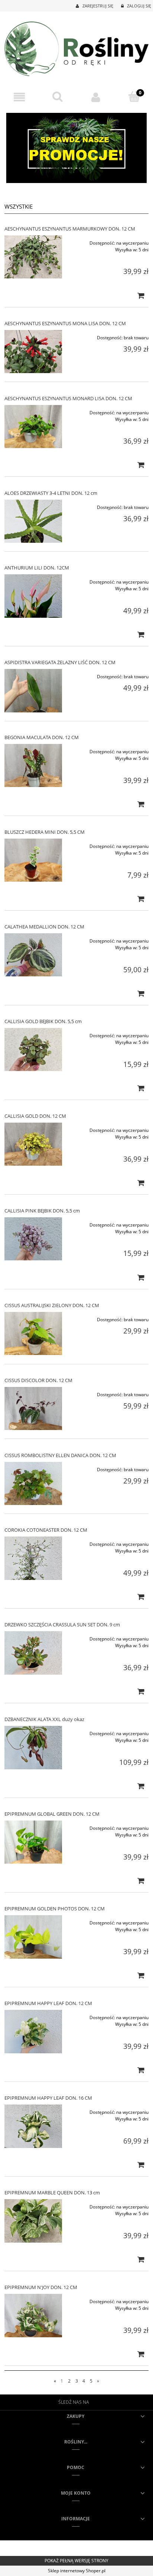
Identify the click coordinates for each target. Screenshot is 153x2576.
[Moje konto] (96, 97)
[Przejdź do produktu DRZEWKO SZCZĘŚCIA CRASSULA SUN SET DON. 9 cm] (33, 1653)
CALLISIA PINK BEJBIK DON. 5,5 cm (42, 1211)
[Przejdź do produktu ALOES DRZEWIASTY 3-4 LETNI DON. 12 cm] (33, 521)
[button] (19, 97)
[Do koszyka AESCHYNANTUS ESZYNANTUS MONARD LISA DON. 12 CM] (141, 465)
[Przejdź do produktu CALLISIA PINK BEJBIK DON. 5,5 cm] (33, 1239)
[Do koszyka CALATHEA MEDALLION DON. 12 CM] (141, 993)
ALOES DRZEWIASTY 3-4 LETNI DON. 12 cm (51, 493)
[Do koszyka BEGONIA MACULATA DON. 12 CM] (141, 804)
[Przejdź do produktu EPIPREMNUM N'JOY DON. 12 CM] (33, 2315)
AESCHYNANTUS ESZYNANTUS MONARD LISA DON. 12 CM (68, 398)
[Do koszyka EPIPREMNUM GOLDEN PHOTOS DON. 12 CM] (141, 1975)
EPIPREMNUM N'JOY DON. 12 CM (41, 2287)
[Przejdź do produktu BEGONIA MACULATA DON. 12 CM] (33, 765)
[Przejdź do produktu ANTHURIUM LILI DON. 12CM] (33, 596)
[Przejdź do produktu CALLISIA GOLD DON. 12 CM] (33, 1144)
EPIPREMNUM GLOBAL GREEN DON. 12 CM (52, 1814)
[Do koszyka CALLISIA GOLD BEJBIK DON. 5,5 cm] (141, 1088)
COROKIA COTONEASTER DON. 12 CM (46, 1530)
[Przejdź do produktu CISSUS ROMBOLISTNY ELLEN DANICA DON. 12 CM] (33, 1483)
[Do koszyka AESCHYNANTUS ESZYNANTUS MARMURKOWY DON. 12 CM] (141, 296)
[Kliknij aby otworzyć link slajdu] (76, 148)
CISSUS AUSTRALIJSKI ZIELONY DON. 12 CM (52, 1305)
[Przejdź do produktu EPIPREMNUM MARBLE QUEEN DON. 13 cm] (33, 2221)
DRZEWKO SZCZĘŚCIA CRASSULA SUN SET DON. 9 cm (62, 1625)
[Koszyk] (134, 97)
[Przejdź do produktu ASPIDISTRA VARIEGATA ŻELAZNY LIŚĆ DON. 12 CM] (33, 690)
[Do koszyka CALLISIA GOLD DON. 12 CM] (141, 1183)
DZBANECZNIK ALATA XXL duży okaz (44, 1719)
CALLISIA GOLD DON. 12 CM (35, 1116)
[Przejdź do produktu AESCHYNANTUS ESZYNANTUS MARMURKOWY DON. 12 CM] (33, 257)
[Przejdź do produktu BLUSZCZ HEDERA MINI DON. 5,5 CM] (33, 860)
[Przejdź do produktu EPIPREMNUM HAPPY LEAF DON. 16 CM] (33, 2126)
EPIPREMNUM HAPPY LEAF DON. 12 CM (48, 2003)
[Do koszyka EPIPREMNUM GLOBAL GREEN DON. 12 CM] (141, 1881)
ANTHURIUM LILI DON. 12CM (37, 568)
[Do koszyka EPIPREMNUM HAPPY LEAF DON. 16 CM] (141, 2165)
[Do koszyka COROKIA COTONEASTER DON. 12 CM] (141, 1597)
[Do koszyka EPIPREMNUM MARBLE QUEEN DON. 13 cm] (141, 2259)
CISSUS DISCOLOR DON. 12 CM (38, 1380)
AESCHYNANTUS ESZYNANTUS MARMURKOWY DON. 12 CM (70, 229)
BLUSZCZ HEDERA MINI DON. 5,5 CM (45, 832)
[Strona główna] (76, 48)
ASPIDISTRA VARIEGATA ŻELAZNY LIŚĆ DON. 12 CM (60, 662)
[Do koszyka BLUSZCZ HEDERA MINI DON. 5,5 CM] (141, 899)
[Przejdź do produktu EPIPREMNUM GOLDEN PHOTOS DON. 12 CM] (33, 1937)
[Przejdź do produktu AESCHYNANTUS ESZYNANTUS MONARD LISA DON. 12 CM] (33, 427)
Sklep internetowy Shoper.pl (77, 2571)
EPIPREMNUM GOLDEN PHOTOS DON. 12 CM (55, 1909)
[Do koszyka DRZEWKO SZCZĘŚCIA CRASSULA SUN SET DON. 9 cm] (141, 1691)
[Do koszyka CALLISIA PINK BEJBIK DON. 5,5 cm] (141, 1277)
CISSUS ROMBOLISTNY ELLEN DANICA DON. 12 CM (60, 1455)
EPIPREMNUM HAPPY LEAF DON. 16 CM (48, 2098)
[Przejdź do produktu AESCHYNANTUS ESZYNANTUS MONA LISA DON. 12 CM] (33, 352)
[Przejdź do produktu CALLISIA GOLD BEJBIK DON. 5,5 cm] (33, 1049)
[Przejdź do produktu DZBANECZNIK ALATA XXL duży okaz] (33, 1747)
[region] (76, 148)
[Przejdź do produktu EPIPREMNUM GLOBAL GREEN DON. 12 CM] (33, 1842)
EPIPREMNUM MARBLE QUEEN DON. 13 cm (52, 2193)
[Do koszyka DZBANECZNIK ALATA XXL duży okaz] (141, 1786)
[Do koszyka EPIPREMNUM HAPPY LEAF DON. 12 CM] (141, 2070)
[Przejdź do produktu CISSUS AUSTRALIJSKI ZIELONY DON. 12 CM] (33, 1333)
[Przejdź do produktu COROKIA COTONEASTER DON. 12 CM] (33, 1558)
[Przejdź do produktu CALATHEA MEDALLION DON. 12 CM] (33, 955)
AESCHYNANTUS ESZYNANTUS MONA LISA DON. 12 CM (65, 323)
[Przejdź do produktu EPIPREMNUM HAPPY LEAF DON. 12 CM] (33, 2031)
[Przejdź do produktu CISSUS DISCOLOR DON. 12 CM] (33, 1408)
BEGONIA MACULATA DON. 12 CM (42, 737)
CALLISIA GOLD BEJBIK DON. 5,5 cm (43, 1021)
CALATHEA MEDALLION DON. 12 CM (44, 927)
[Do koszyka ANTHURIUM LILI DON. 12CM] (141, 634)
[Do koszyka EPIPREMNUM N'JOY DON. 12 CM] (141, 2354)
